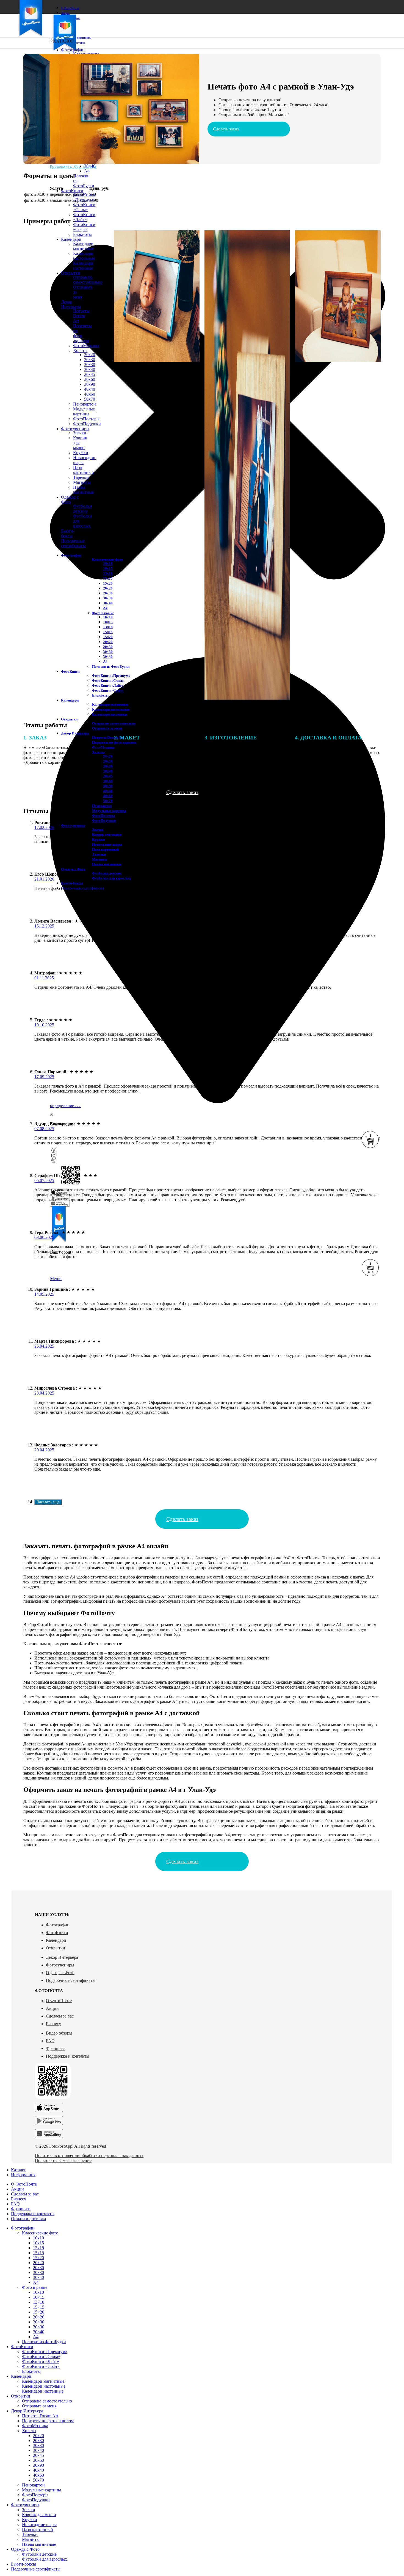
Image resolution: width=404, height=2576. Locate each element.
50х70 (108, 801)
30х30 (38, 2272)
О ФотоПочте (59, 2001)
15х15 (38, 2253)
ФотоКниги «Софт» (84, 227)
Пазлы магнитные (107, 864)
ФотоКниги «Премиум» (84, 197)
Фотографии (58, 1925)
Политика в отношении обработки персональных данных (89, 2155)
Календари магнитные (110, 704)
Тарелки (99, 854)
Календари (56, 1940)
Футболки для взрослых (112, 878)
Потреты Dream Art (40, 2416)
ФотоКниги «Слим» (84, 207)
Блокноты (31, 2371)
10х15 (38, 2243)
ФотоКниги (57, 1933)
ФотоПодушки (104, 821)
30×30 (39, 2327)
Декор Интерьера (62, 1957)
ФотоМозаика (35, 2426)
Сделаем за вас (60, 2016)
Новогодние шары (107, 844)
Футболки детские (107, 873)
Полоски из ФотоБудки (111, 667)
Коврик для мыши (39, 2515)
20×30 (39, 2322)
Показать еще (48, 1502)
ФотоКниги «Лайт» (84, 217)
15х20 (38, 2258)
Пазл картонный (105, 849)
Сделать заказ (226, 129)
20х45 (108, 776)
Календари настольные (111, 709)
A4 (87, 171)
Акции (52, 2008)
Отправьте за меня (107, 728)
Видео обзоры (59, 2033)
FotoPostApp (61, 2146)
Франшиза (56, 2048)
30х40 (38, 2277)
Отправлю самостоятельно (114, 723)
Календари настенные (110, 714)
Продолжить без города (73, 167)
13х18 (38, 2248)
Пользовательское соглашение (63, 2160)
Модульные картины (109, 811)
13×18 (39, 2302)
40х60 (108, 796)
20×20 (39, 2317)
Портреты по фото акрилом (48, 2421)
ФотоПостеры (103, 816)
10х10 (38, 2238)
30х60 (108, 781)
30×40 (90, 166)
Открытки (56, 1948)
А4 (36, 2282)
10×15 (39, 2297)
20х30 (38, 2268)
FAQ (50, 2041)
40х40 (108, 791)
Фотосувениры (60, 1965)
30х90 (108, 786)
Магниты (100, 859)
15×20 (39, 2312)
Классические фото (40, 2233)
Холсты (29, 2431)
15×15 (39, 2307)
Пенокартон (102, 806)
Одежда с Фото (60, 1973)
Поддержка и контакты (68, 2056)
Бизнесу (53, 2024)
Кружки (98, 839)
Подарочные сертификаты (71, 1980)
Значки (98, 830)
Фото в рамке (35, 2287)
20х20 (38, 2263)
